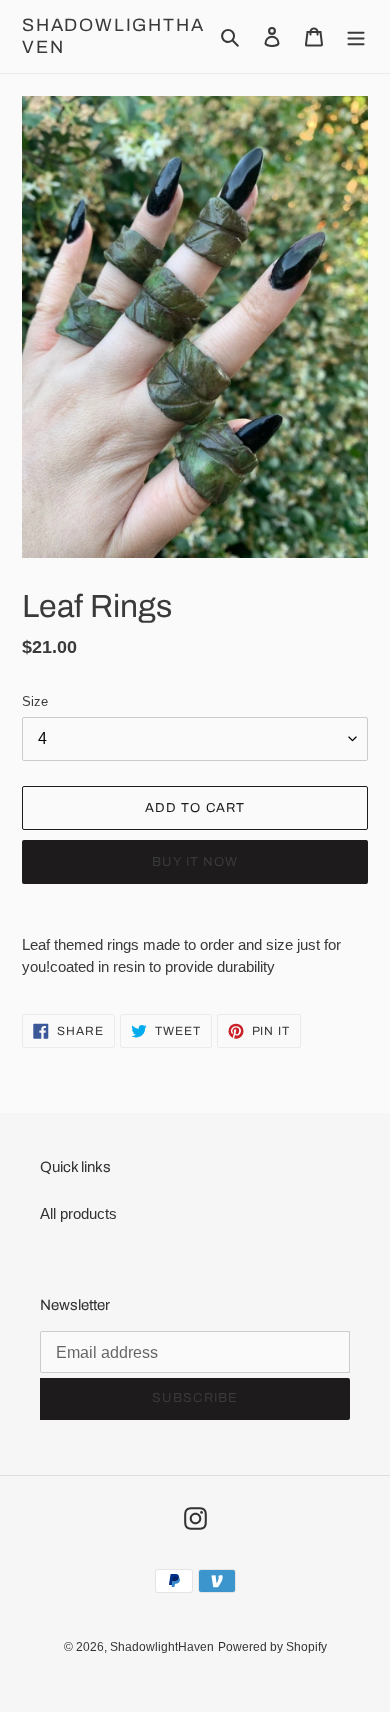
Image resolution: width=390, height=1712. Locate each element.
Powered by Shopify (272, 1647)
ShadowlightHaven (113, 36)
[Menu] (356, 36)
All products (78, 1213)
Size (35, 701)
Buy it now (195, 862)
